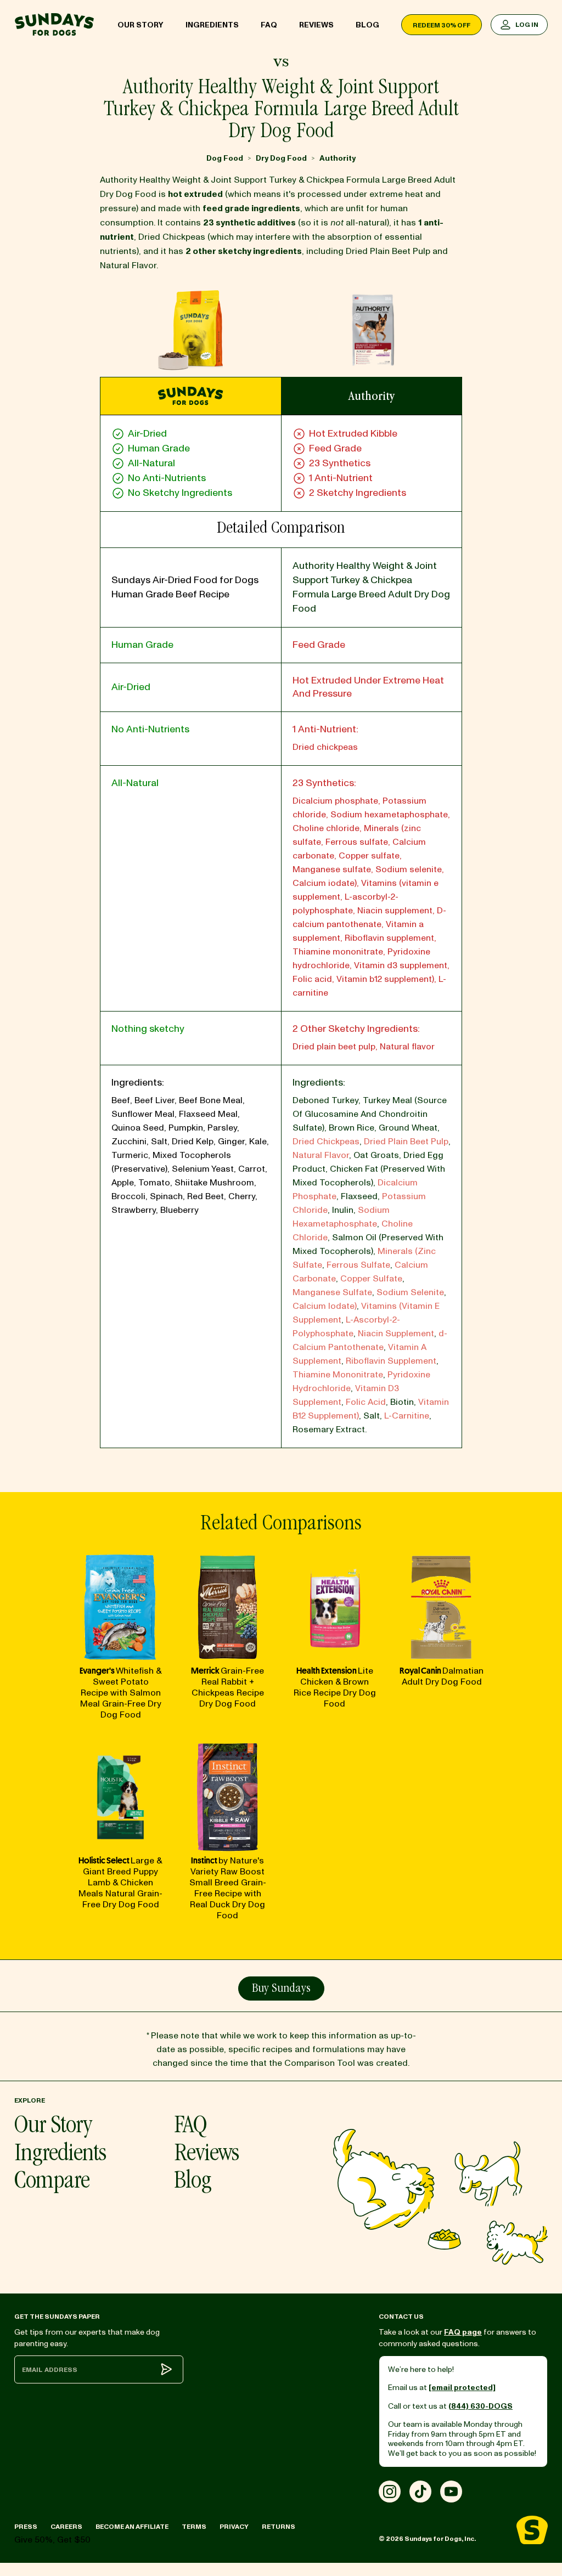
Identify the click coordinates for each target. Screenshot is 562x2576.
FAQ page (463, 2332)
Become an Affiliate (132, 2527)
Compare (52, 2182)
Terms (194, 2527)
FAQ (269, 25)
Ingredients (212, 25)
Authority (338, 158)
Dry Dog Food (281, 158)
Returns (279, 2527)
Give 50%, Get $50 (52, 2540)
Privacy (234, 2527)
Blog (367, 25)
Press (26, 2527)
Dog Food (225, 158)
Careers (66, 2527)
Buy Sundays (281, 1989)
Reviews (316, 25)
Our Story (140, 25)
